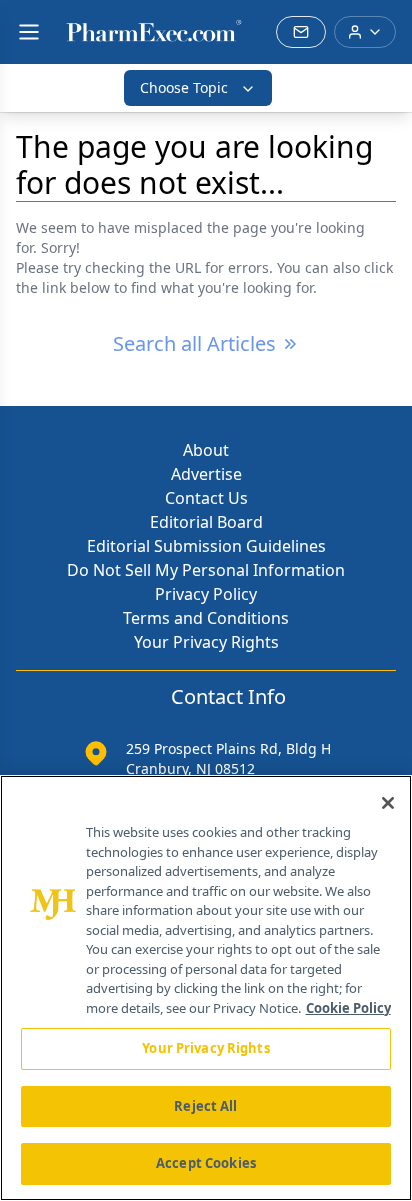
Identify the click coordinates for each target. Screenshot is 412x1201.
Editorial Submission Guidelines (206, 546)
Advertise (206, 474)
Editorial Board (206, 522)
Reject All (205, 1106)
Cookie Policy (348, 1008)
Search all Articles (194, 343)
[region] (206, 988)
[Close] (388, 803)
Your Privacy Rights (206, 642)
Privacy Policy (206, 594)
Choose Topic (184, 87)
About (206, 450)
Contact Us (206, 498)
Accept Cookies (206, 1163)
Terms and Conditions (206, 618)
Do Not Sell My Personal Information (206, 570)
